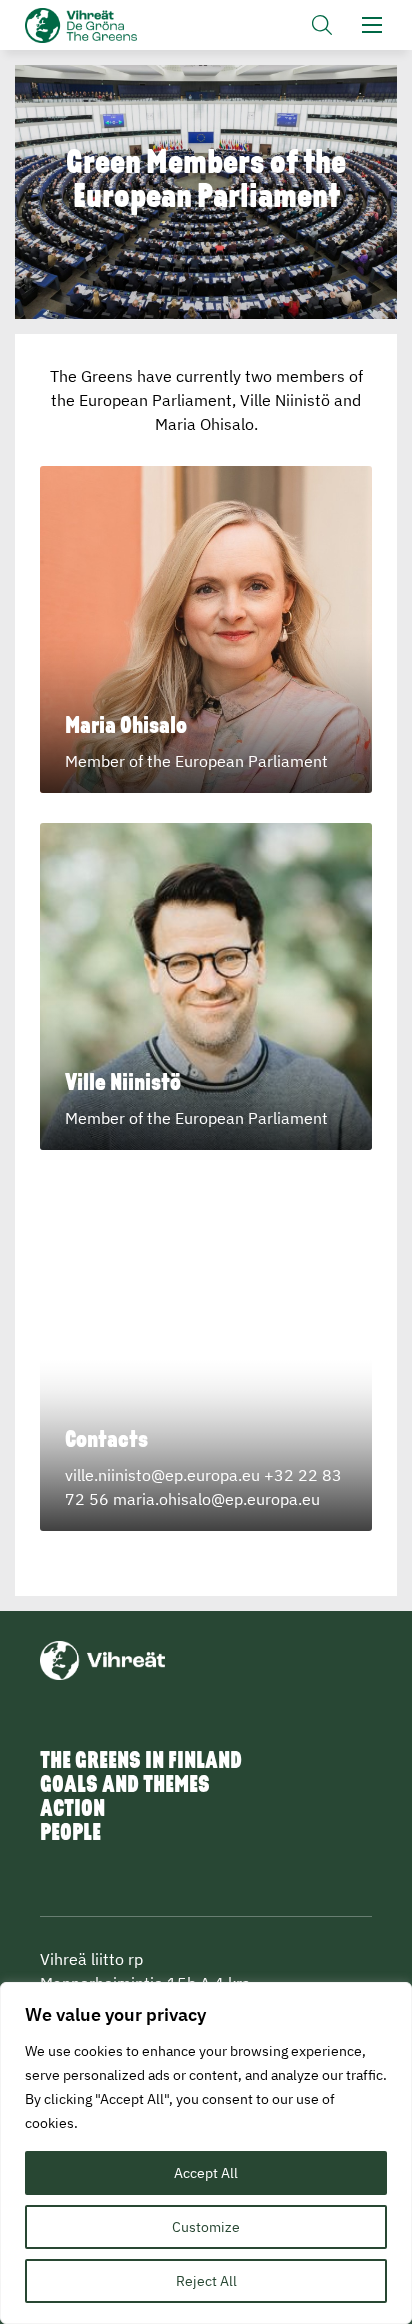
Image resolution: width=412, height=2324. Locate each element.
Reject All (206, 2281)
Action (72, 1810)
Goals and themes (125, 1786)
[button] (322, 25)
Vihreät (107, 25)
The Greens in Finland (141, 1762)
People (70, 1834)
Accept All (206, 2173)
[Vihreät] (102, 1659)
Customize (206, 2227)
